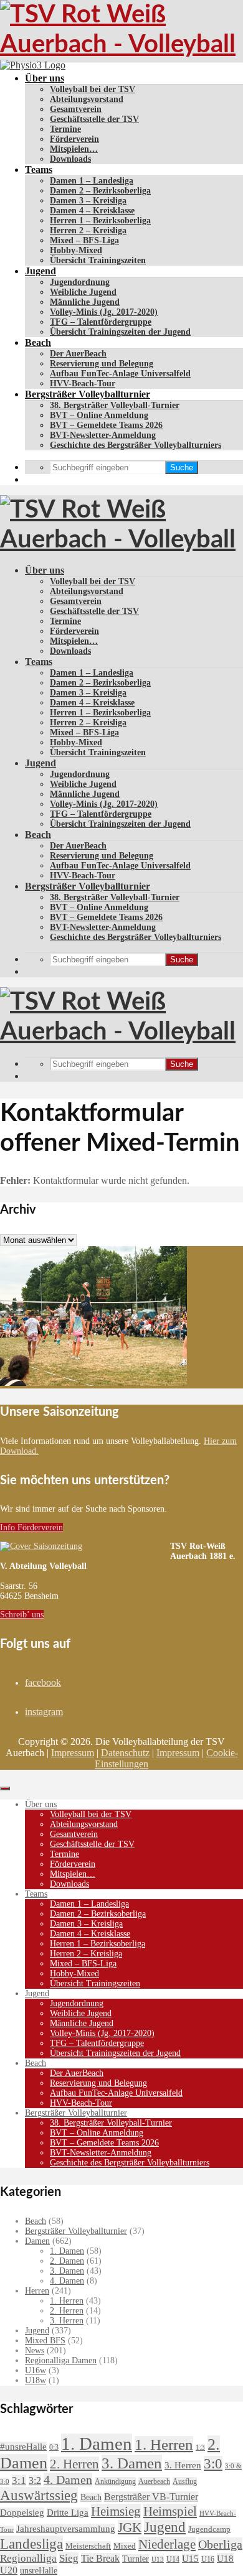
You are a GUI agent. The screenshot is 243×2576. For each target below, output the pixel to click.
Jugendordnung (80, 282)
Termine (65, 129)
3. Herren (67, 2321)
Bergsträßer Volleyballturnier (88, 394)
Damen (37, 2241)
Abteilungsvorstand (87, 99)
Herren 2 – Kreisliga (88, 230)
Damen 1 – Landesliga (92, 181)
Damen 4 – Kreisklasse (92, 211)
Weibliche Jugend (83, 292)
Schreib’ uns (22, 1615)
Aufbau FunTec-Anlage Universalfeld (120, 374)
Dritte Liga (68, 2513)
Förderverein (74, 139)
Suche (182, 467)
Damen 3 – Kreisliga (88, 201)
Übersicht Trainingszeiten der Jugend (120, 332)
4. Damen (67, 2281)
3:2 (35, 2481)
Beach (38, 342)
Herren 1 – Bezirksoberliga (100, 221)
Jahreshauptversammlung (66, 2529)
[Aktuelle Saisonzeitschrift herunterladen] (85, 1546)
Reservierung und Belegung (102, 364)
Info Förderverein (31, 1527)
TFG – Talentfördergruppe (101, 322)
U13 (158, 2559)
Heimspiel (170, 2511)
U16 (208, 2559)
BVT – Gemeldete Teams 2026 (106, 425)
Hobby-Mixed (76, 250)
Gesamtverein (76, 109)
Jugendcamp (209, 2529)
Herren (37, 2291)
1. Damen (67, 2251)
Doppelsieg (22, 2513)
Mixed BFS (45, 2341)
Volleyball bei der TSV (93, 89)
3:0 (213, 2464)
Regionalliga (28, 2558)
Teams (39, 170)
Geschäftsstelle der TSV (94, 119)
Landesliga (31, 2544)
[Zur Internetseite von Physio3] (33, 65)
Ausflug (185, 2481)
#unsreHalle (23, 2447)
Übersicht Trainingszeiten (98, 260)
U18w (36, 2380)
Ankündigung (115, 2481)
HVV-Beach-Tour (83, 384)
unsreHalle (39, 2570)
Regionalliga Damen (61, 2360)
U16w (36, 2370)
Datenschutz (125, 1753)
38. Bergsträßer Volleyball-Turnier (115, 405)
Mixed (125, 2546)
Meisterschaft (88, 2546)
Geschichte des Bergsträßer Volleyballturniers (136, 445)
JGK (130, 2527)
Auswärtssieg (39, 2495)
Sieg (69, 2558)
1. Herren (67, 2301)
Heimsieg (116, 2511)
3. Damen (67, 2271)
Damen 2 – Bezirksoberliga (100, 191)
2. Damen (67, 2261)
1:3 (200, 2448)
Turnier (136, 2559)
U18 (225, 2558)
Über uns (45, 78)
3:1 (19, 2481)
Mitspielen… (74, 149)
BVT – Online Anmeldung (99, 415)
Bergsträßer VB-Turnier (151, 2497)
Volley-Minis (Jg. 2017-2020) (104, 312)
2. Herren (67, 2311)
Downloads (70, 159)
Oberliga (220, 2544)
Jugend (40, 271)
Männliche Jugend (85, 302)
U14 (173, 2559)
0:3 (54, 2447)
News (35, 2350)
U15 (190, 2559)
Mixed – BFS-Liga (84, 240)
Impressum (73, 1753)
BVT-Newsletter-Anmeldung (103, 435)
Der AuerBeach (78, 354)
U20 (9, 2570)
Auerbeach (154, 2481)
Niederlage (167, 2544)
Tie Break (100, 2558)
